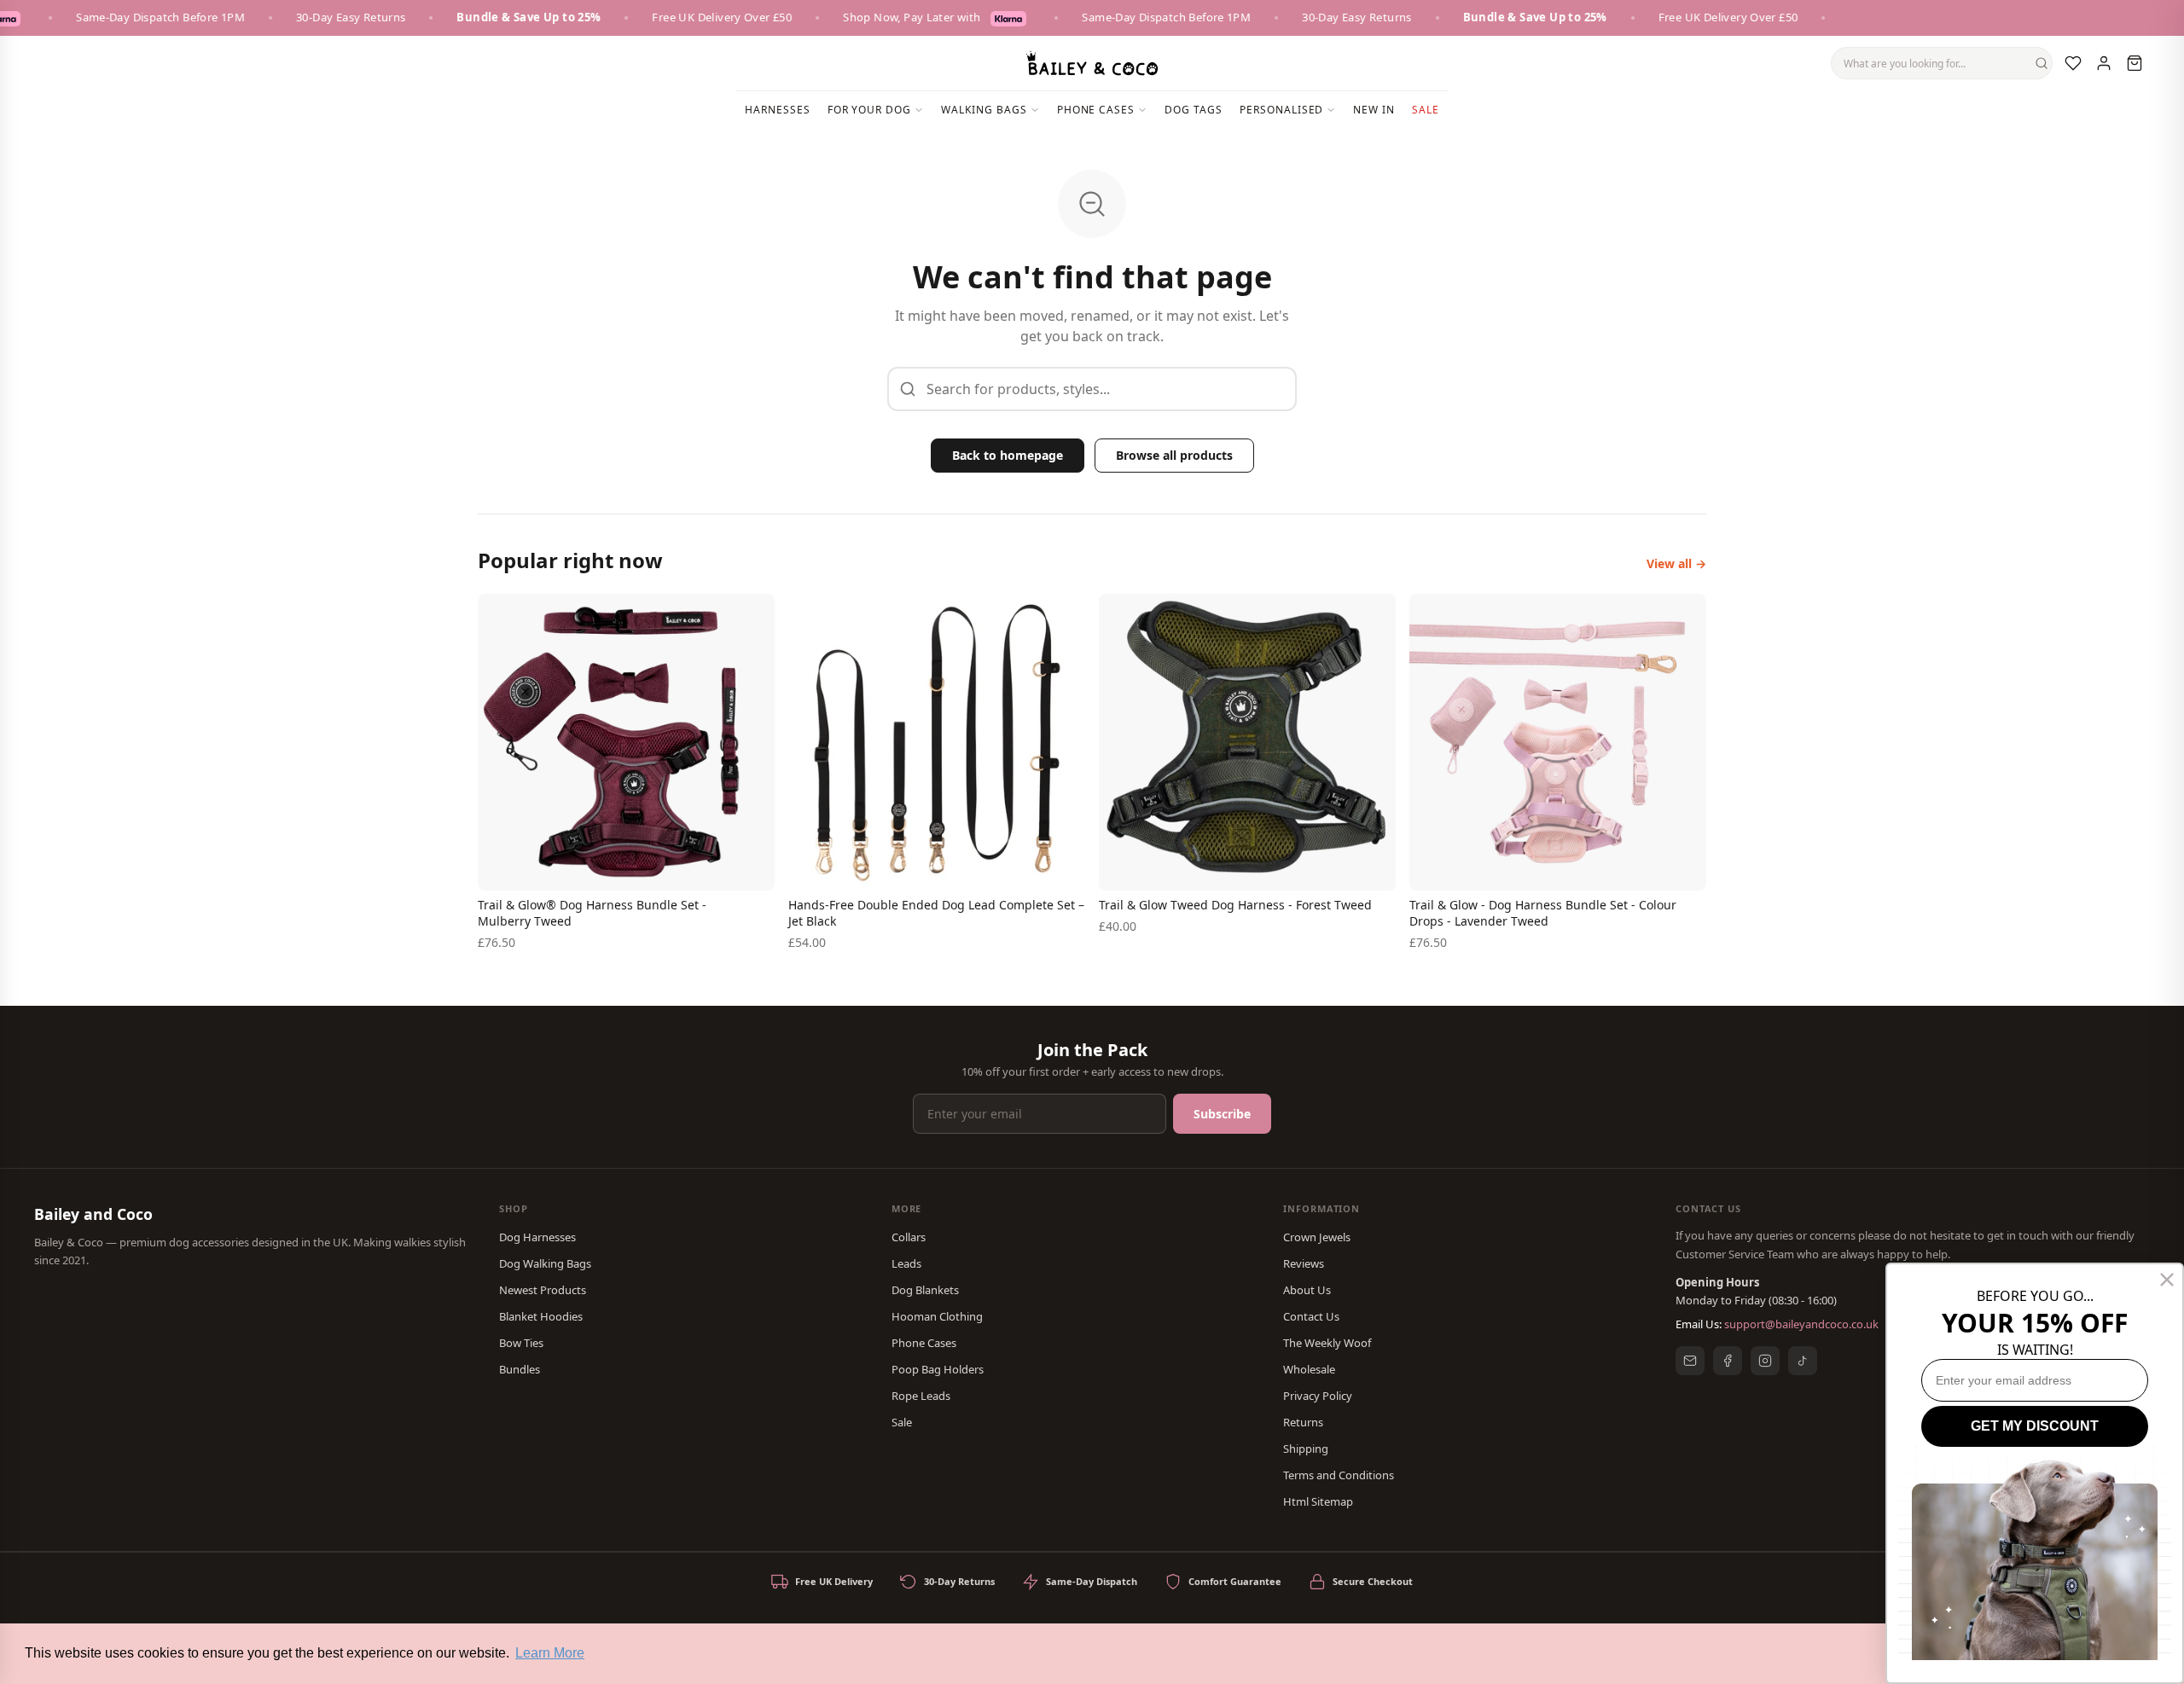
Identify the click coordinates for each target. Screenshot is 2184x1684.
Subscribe (1222, 1114)
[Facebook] (1728, 1361)
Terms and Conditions (1339, 1475)
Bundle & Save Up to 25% (496, 17)
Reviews (1304, 1263)
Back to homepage (1008, 455)
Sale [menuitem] (1426, 110)
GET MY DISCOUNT (2035, 1426)
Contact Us (1311, 1316)
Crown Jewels (1317, 1237)
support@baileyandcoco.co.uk (1801, 1324)
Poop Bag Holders (938, 1369)
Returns (1303, 1422)
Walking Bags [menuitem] (984, 110)
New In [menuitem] (1374, 110)
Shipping (1306, 1449)
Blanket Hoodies (541, 1316)
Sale (902, 1422)
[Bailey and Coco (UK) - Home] (1092, 63)
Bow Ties (521, 1343)
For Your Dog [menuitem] (870, 110)
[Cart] (2135, 63)
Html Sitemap (1318, 1501)
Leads (906, 1263)
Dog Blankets (925, 1290)
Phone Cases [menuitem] (1096, 110)
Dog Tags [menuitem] (1194, 110)
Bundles (520, 1369)
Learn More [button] (550, 1653)
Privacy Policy (1318, 1396)
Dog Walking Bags (545, 1263)
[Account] (2104, 63)
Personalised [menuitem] (1282, 110)
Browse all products (1174, 455)
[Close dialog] (2167, 1280)
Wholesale (1309, 1369)
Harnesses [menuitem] (778, 110)
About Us (1307, 1290)
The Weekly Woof (1327, 1343)
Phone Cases (924, 1343)
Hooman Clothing (937, 1316)
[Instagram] (1765, 1361)
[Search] (2042, 63)
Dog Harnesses (537, 1237)
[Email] (1690, 1361)
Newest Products (543, 1290)
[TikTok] (1803, 1361)
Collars (909, 1237)
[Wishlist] (2073, 63)
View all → (1676, 563)
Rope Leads (921, 1396)
